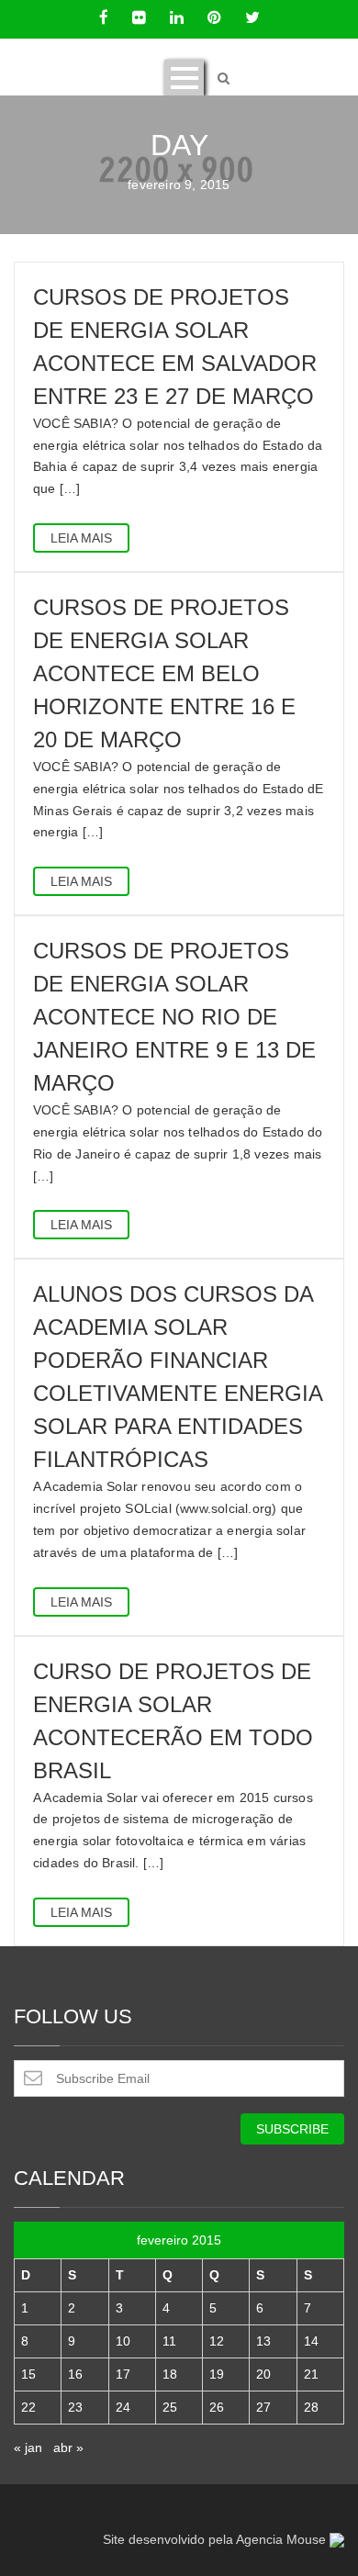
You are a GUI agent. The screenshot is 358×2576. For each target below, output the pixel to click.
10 (123, 2341)
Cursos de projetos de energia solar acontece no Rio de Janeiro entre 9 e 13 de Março (174, 1017)
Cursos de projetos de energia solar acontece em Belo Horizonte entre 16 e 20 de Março (164, 673)
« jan (28, 2447)
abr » (68, 2447)
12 (217, 2341)
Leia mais (81, 538)
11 (169, 2341)
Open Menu (184, 78)
